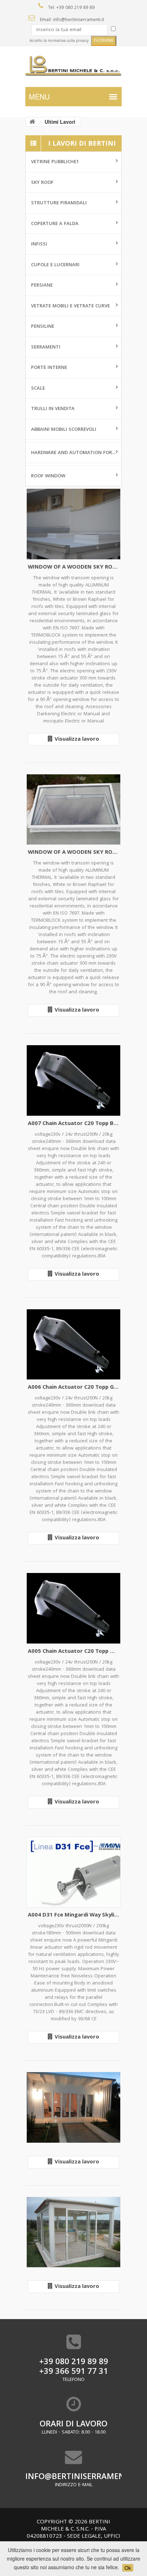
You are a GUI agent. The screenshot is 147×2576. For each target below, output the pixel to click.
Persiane (42, 286)
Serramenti (46, 347)
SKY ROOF (42, 183)
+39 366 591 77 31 (74, 2372)
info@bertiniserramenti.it (73, 2477)
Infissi (39, 244)
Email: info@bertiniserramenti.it (71, 20)
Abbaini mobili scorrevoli (64, 430)
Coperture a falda (55, 224)
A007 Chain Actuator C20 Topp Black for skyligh (73, 1124)
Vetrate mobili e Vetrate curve (70, 306)
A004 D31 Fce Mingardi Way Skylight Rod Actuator (73, 1916)
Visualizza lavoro (77, 740)
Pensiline (43, 327)
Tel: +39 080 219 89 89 (71, 8)
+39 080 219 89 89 (74, 2363)
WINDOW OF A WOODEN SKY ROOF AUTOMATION (73, 568)
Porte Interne (49, 368)
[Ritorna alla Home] (32, 122)
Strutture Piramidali (59, 203)
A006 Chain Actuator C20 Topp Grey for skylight (73, 1388)
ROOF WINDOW (48, 476)
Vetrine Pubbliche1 (55, 162)
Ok (128, 2568)
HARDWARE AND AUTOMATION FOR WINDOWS (76, 453)
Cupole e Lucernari (55, 265)
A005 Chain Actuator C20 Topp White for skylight (73, 1652)
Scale (38, 389)
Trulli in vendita (53, 409)
